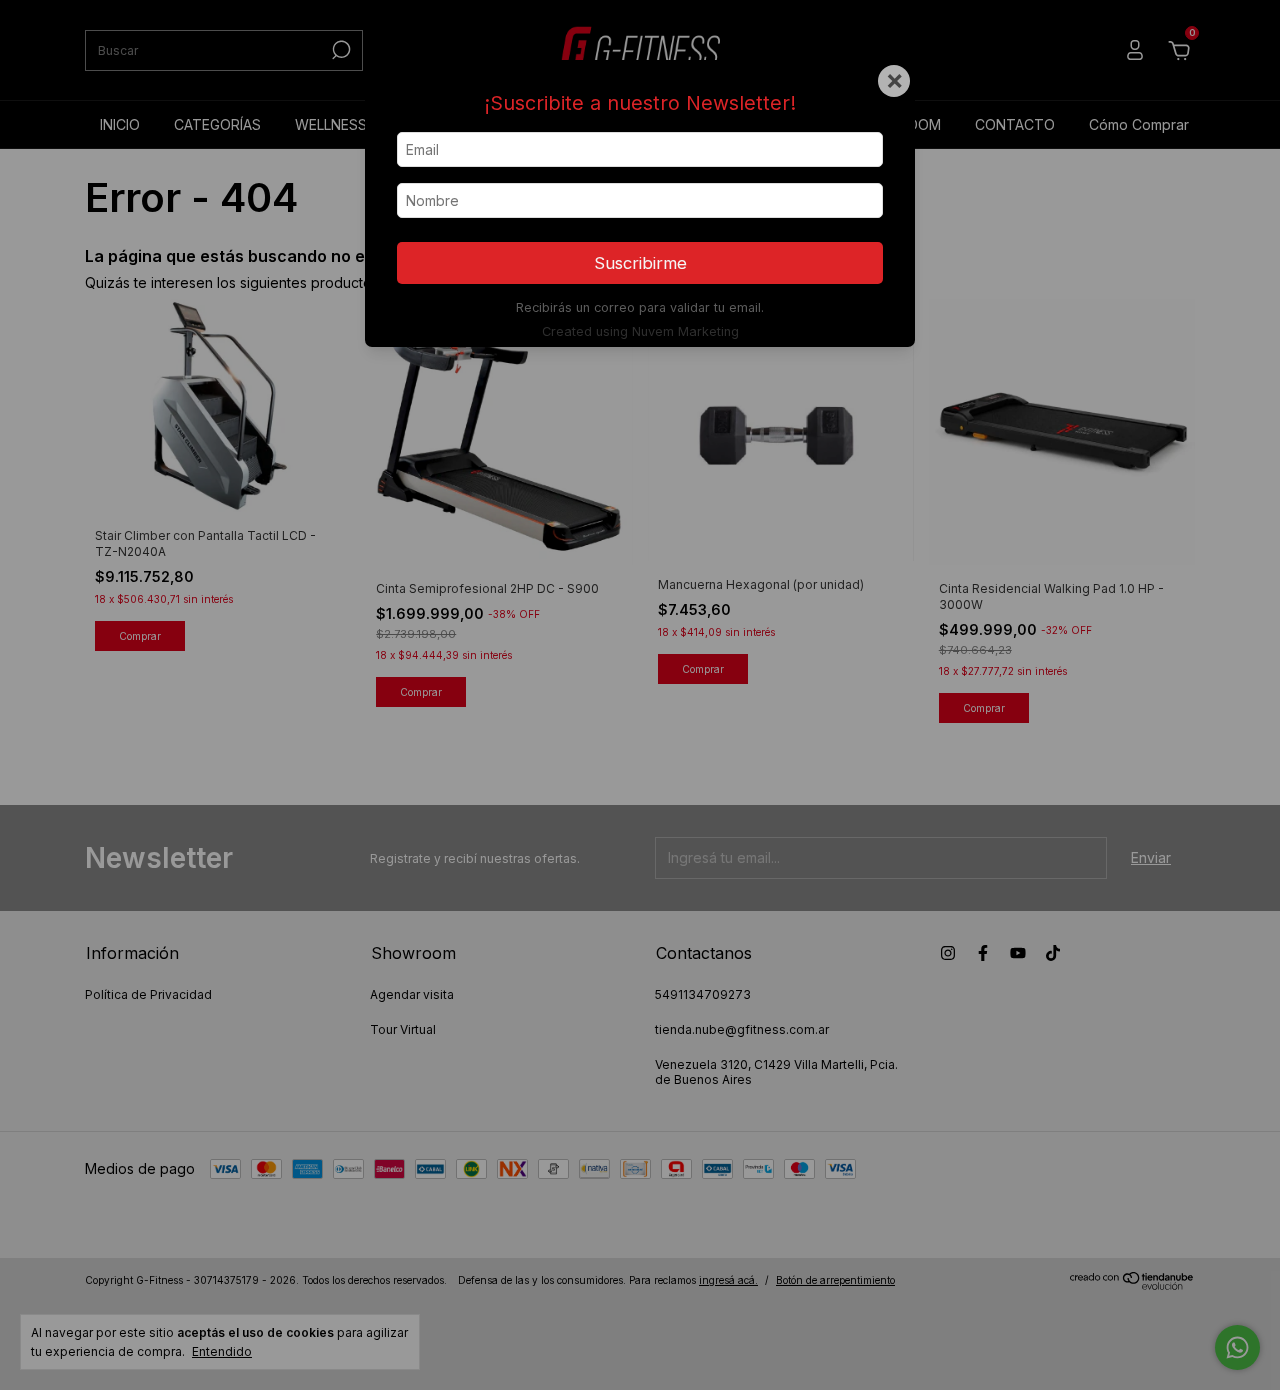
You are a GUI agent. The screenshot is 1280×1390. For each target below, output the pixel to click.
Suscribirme (640, 263)
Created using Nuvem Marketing (640, 331)
